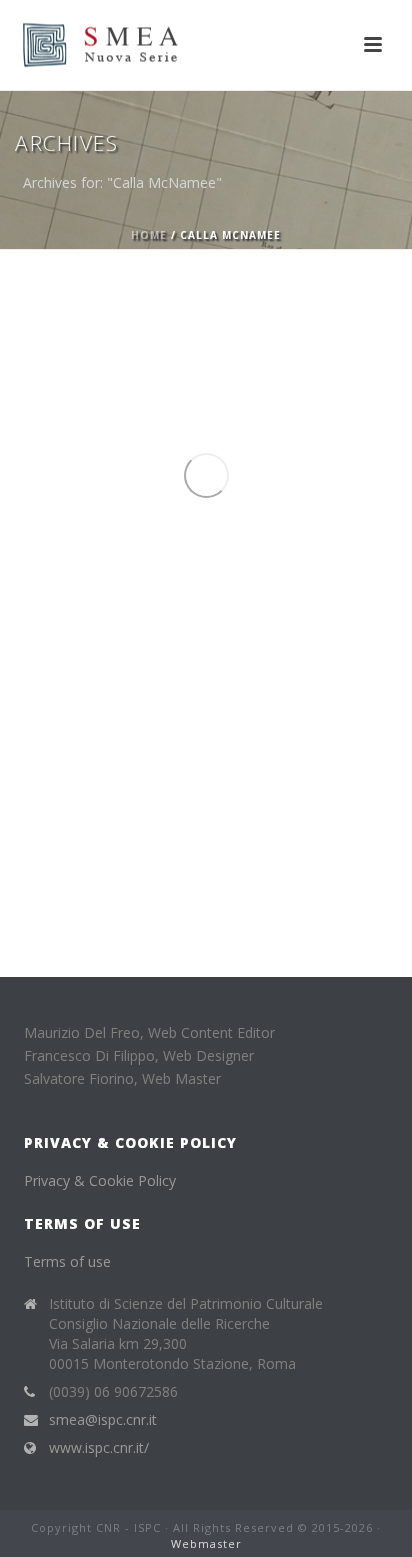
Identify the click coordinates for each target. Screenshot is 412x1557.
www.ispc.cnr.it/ (99, 1448)
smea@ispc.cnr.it (103, 1420)
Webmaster (206, 1543)
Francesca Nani (209, 825)
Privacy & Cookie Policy (100, 1180)
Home (149, 235)
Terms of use (67, 1261)
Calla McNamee (97, 825)
